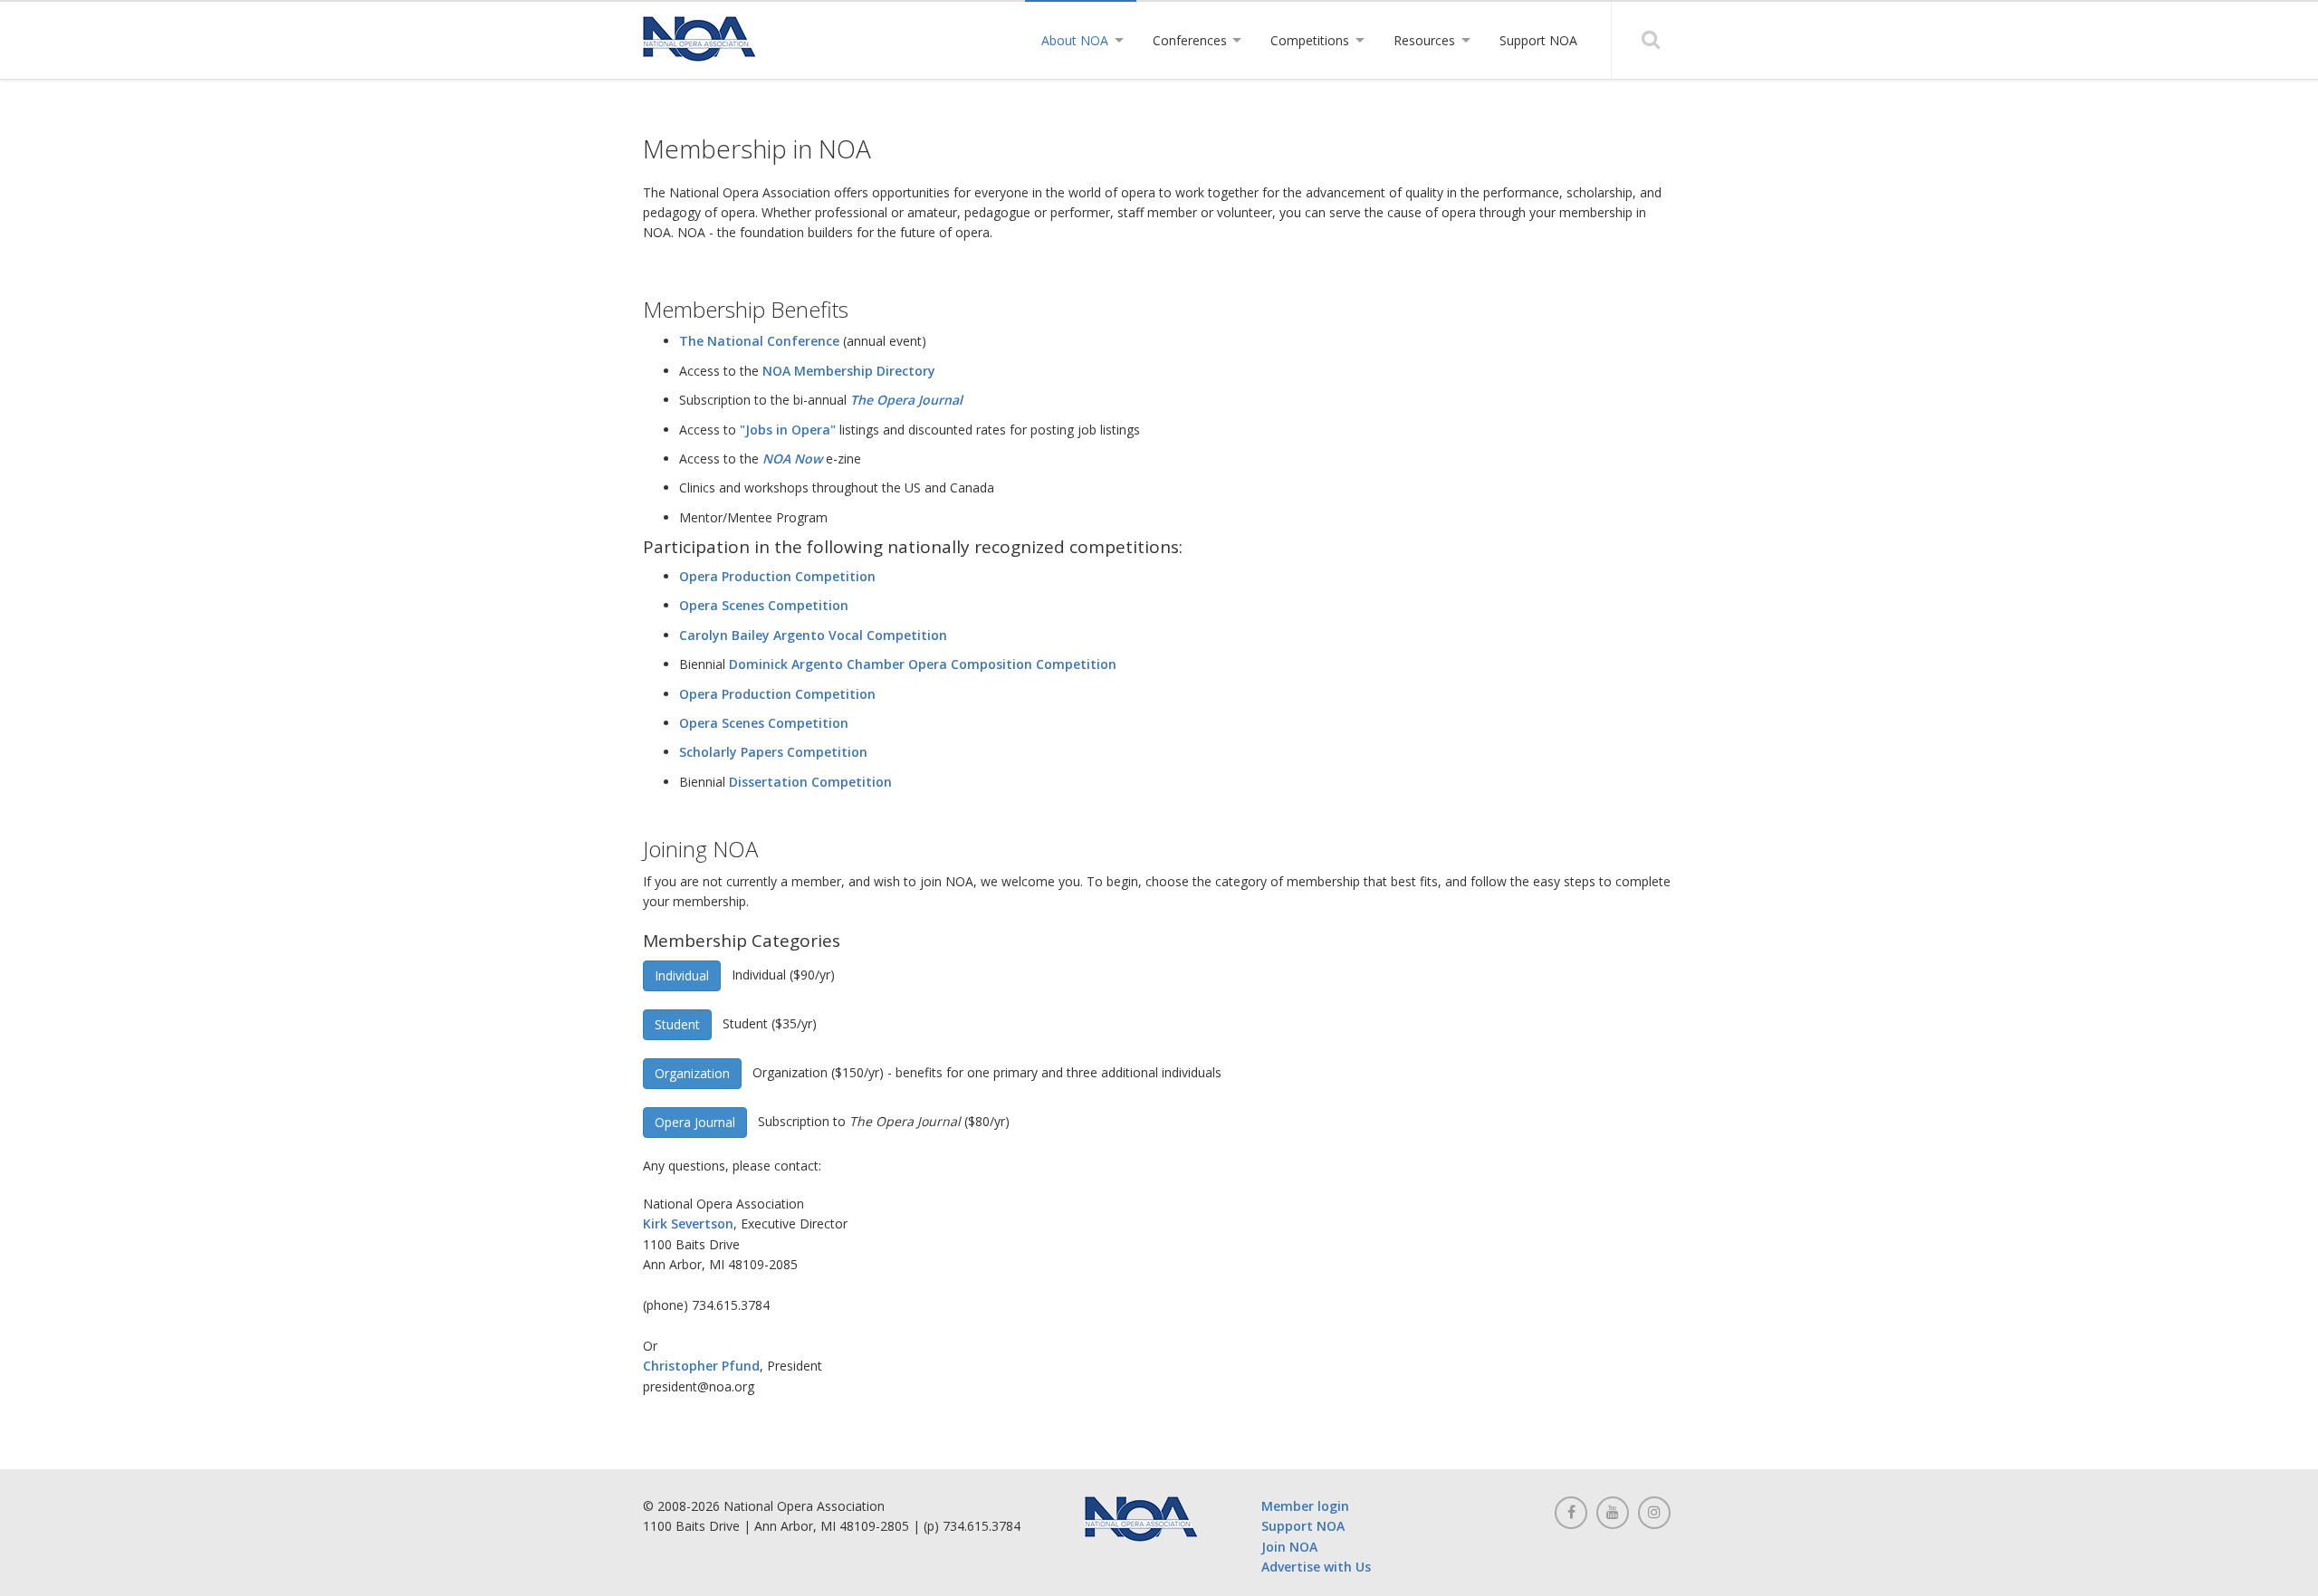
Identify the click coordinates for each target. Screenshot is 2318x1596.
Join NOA (1289, 1547)
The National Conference (759, 341)
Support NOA (1303, 1526)
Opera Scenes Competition (764, 605)
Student (677, 1024)
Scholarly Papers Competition (773, 752)
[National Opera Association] (699, 39)
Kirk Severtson (688, 1223)
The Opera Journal (906, 400)
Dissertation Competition (810, 782)
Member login (1305, 1506)
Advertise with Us (1316, 1567)
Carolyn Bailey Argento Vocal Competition (813, 635)
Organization (692, 1073)
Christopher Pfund (701, 1366)
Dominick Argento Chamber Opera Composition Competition (923, 664)
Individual (682, 975)
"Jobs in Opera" (788, 430)
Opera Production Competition (777, 576)
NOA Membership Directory (849, 371)
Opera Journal (695, 1122)
